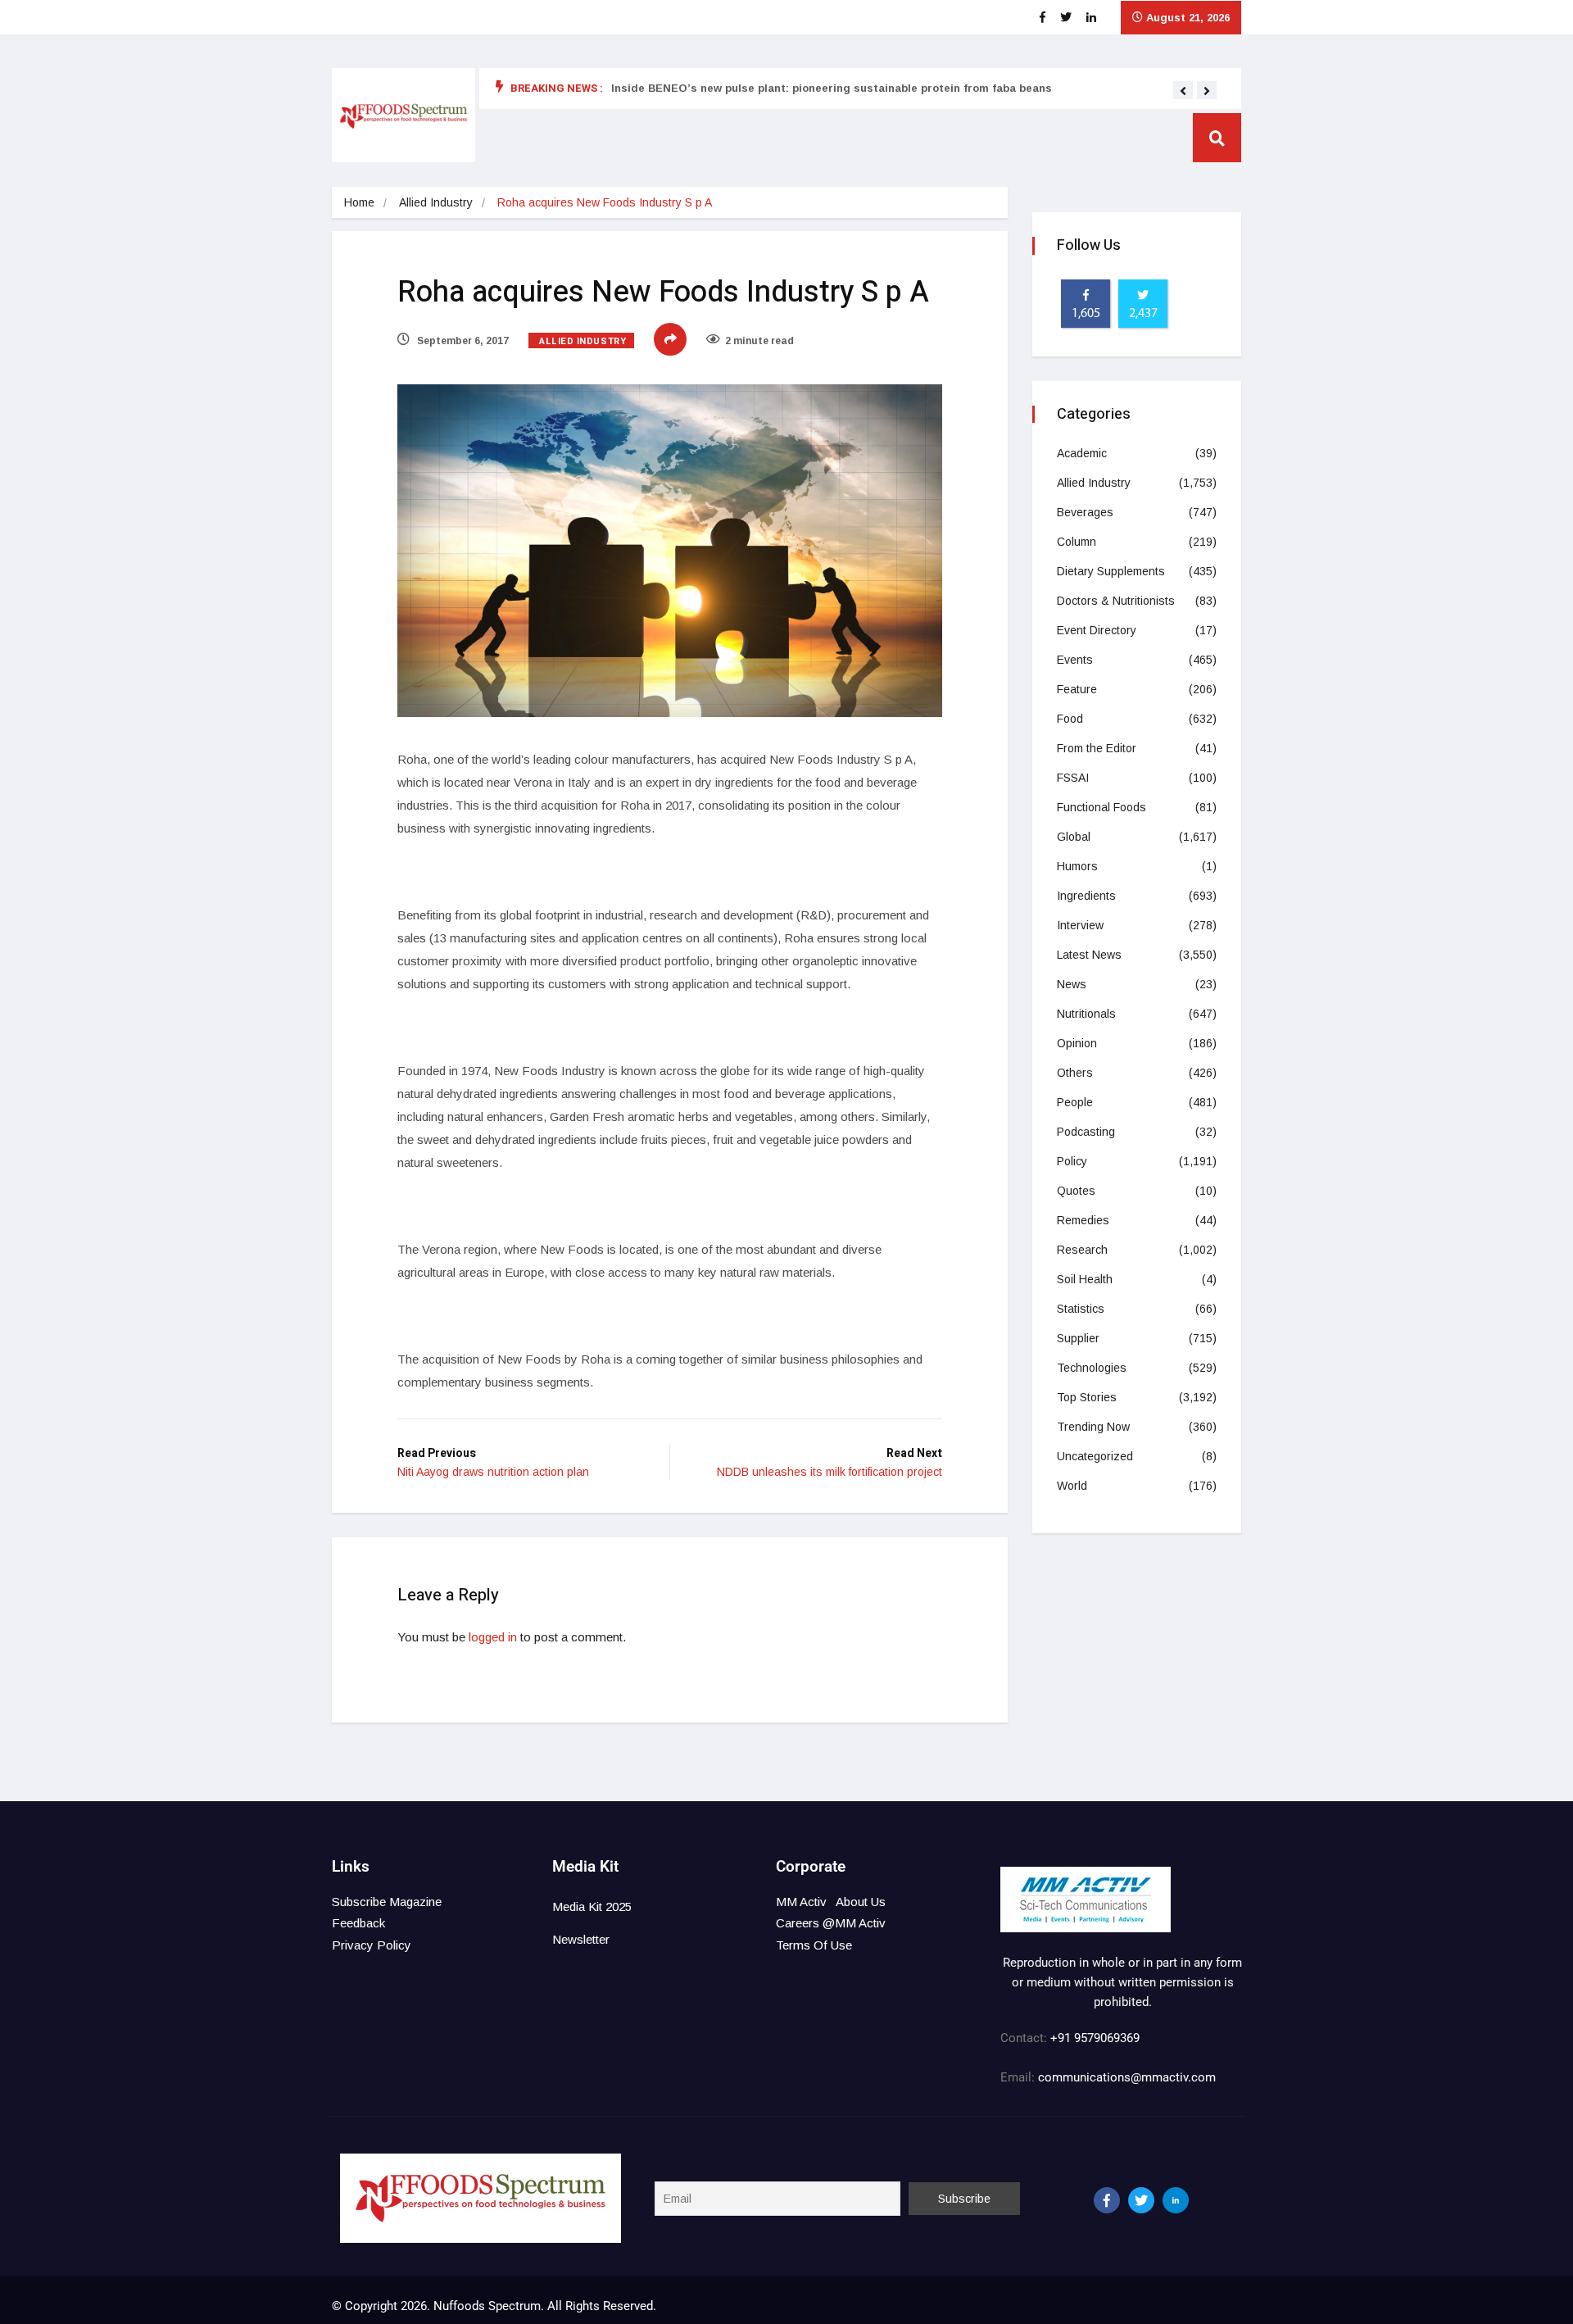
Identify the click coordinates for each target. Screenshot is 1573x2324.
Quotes (1076, 1191)
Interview (1080, 925)
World (1072, 1486)
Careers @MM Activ (831, 1923)
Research (1082, 1250)
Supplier (1078, 1338)
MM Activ (801, 1902)
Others (1075, 1073)
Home (359, 202)
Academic (1082, 453)
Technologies (1092, 1368)
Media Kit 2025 (592, 1906)
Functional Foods (1102, 807)
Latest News (1089, 955)
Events (1075, 660)
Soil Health (1085, 1279)
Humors (1077, 866)
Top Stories (1087, 1397)
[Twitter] (1141, 2200)
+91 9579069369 (1095, 2038)
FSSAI (1073, 778)
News (1072, 984)
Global (1074, 837)
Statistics (1081, 1309)
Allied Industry (436, 202)
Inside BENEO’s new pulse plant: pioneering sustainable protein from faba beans (832, 88)
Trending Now (1093, 1427)
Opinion (1077, 1043)
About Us (861, 1902)
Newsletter (581, 1939)
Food (1070, 719)
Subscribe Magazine (387, 1902)
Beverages (1085, 512)
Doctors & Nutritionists (1116, 601)
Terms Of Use (814, 1945)
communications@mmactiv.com (1125, 2077)
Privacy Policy (372, 1945)
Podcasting (1086, 1132)
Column (1077, 542)
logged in (493, 1637)
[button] (1183, 91)
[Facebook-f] (1107, 2200)
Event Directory (1097, 630)
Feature (1077, 689)
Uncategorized (1095, 1456)
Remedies (1083, 1220)
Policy (1072, 1161)
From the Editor (1097, 748)
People (1075, 1102)
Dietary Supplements (1111, 571)
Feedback (358, 1923)
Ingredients (1086, 896)
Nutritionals (1086, 1014)
